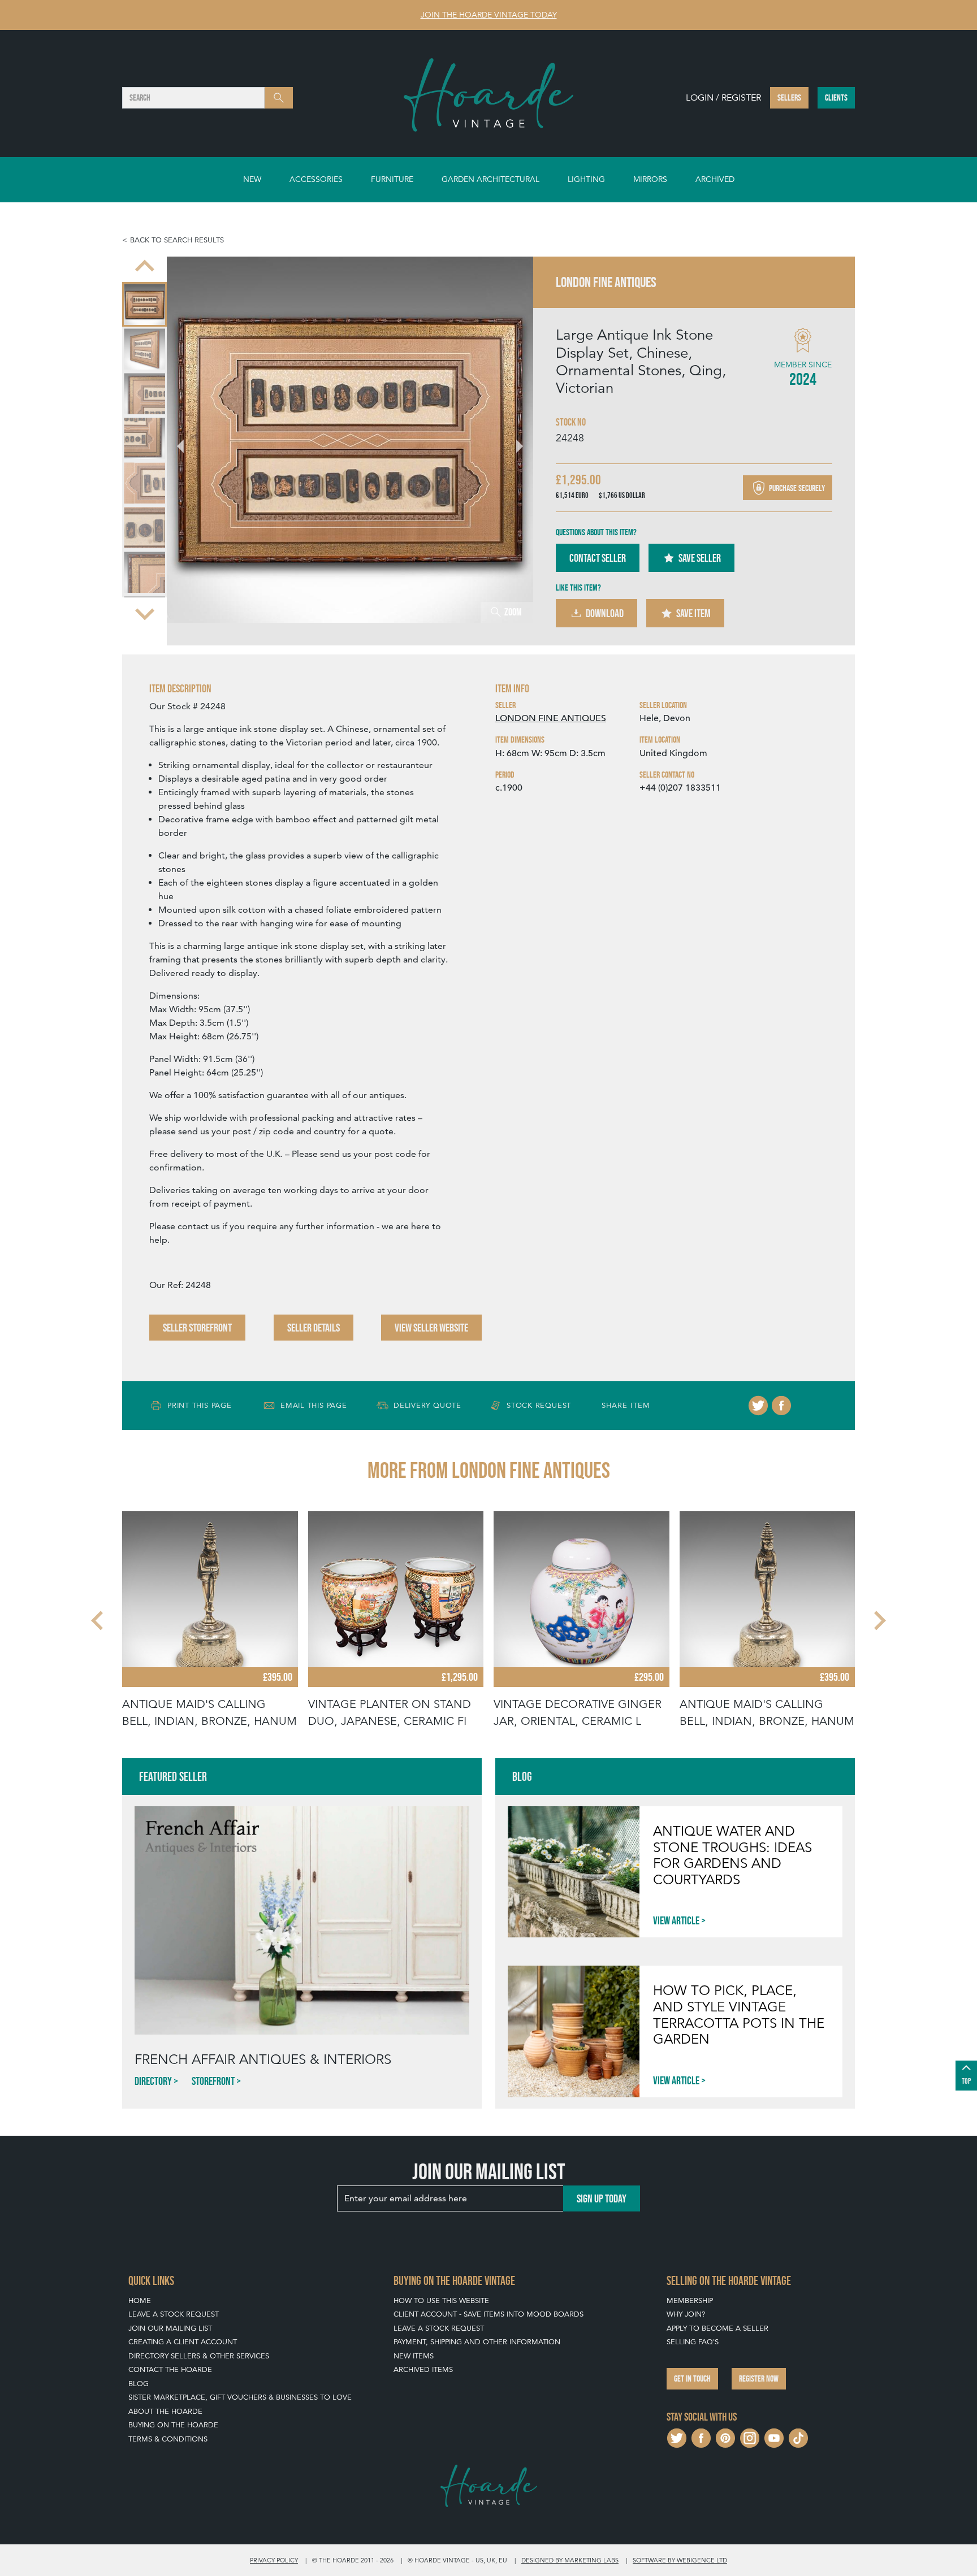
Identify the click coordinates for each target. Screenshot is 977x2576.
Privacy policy (274, 2560)
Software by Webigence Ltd (680, 2560)
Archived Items (423, 2369)
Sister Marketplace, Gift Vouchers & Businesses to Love (240, 2397)
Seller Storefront (197, 1328)
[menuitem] (144, 316)
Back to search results (177, 240)
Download (605, 613)
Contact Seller (598, 558)
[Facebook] (781, 1406)
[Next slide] (145, 613)
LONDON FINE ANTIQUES (551, 718)
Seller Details (314, 1328)
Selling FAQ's (693, 2342)
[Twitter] (758, 1406)
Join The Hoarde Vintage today (489, 15)
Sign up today (602, 2198)
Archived (715, 179)
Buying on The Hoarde (173, 2425)
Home (140, 2300)
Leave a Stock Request (174, 2314)
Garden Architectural (490, 179)
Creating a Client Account (183, 2342)
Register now (759, 2378)
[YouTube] (774, 2437)
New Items (414, 2356)
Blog (139, 2384)
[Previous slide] (145, 267)
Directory (153, 2081)
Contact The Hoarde (170, 2369)
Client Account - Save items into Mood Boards (488, 2314)
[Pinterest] (725, 2437)
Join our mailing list (170, 2328)
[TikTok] (798, 2437)
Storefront (213, 2081)
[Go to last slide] (98, 1620)
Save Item (693, 613)
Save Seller (700, 558)
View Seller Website (431, 1328)
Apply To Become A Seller (717, 2328)
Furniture (392, 179)
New (252, 179)
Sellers (789, 97)
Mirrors (650, 179)
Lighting (586, 179)
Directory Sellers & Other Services (199, 2356)
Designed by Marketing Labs (570, 2560)
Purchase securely (796, 488)
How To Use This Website (441, 2300)
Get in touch (692, 2378)
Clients (836, 97)
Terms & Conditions (168, 2439)
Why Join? (686, 2314)
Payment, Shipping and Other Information (477, 2342)
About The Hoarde (165, 2411)
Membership (690, 2300)
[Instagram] (750, 2437)
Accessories (316, 179)
